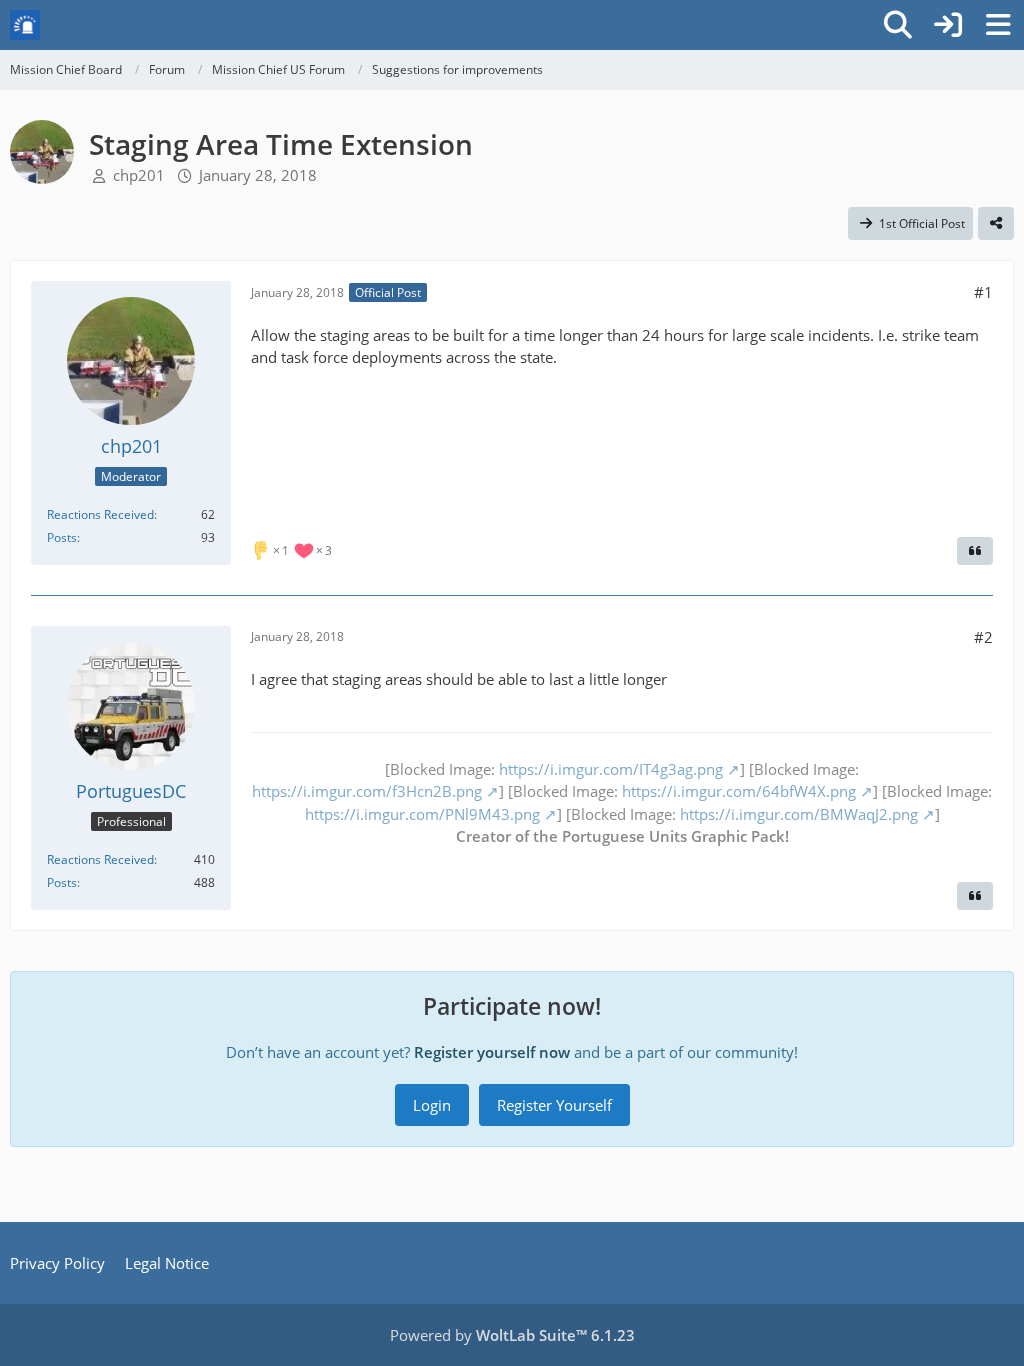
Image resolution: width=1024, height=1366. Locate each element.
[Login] (948, 25)
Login (432, 1105)
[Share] (996, 224)
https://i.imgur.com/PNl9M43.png (422, 814)
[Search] (898, 25)
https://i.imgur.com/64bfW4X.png (739, 791)
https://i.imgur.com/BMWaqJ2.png (799, 814)
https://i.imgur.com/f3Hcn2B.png (367, 791)
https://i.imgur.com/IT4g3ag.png (611, 769)
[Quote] (975, 551)
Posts (62, 537)
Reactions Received (100, 514)
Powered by (512, 1335)
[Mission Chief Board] (25, 25)
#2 (983, 637)
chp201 (139, 175)
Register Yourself (554, 1105)
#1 (983, 292)
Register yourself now (492, 1052)
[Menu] (998, 25)
